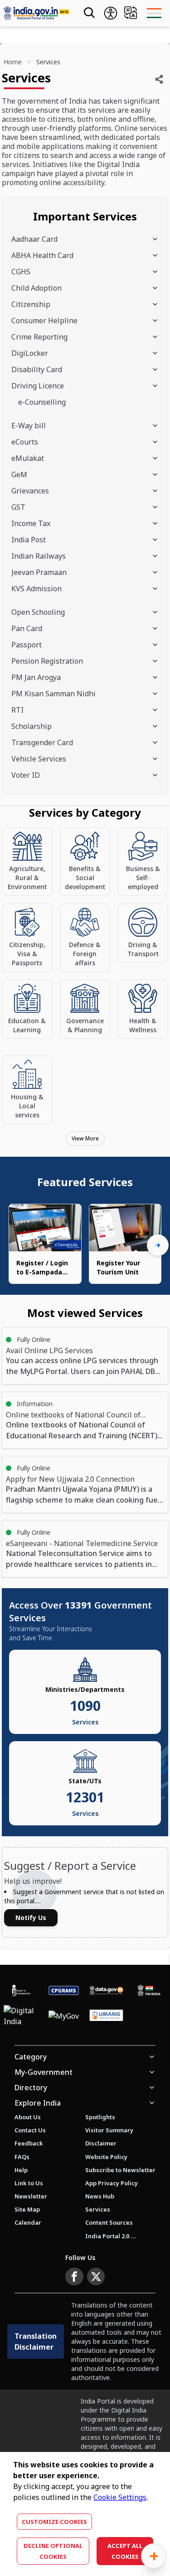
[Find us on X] (96, 2277)
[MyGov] (64, 2016)
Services (98, 2209)
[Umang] (107, 2016)
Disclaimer (101, 2143)
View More (85, 1138)
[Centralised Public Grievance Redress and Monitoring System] (64, 1990)
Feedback (29, 2143)
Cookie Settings (120, 2497)
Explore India (38, 2103)
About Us (28, 2117)
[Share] (159, 79)
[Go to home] (36, 13)
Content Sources (109, 2222)
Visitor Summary (109, 2130)
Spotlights (100, 2117)
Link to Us (29, 2183)
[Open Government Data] (107, 1990)
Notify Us (31, 1918)
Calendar (28, 2222)
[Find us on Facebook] (74, 2277)
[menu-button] (154, 13)
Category (31, 2057)
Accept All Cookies (125, 2551)
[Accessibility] (111, 13)
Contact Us (30, 2130)
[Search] (88, 13)
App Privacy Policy (112, 2183)
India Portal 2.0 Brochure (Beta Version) (111, 2236)
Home (13, 62)
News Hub (100, 2196)
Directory (31, 2088)
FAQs (22, 2157)
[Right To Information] (21, 1990)
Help (21, 2170)
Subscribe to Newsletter (120, 2170)
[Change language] (131, 13)
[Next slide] (158, 1245)
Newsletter (31, 2196)
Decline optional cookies (53, 2551)
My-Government (44, 2072)
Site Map (27, 2209)
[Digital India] (21, 2016)
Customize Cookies (54, 2522)
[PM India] (149, 1990)
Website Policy (106, 2157)
